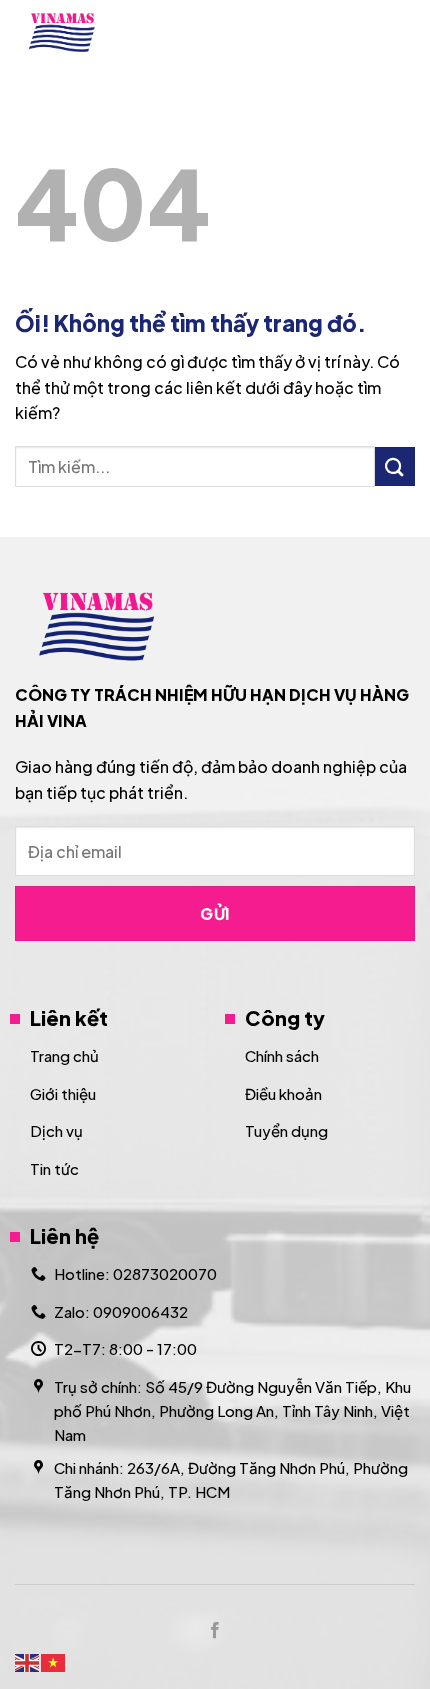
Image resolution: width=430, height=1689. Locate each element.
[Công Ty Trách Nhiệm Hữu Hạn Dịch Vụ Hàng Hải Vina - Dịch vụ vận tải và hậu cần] (101, 32)
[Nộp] (395, 466)
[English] (28, 1660)
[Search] (352, 32)
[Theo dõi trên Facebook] (215, 1631)
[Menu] (403, 32)
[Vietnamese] (54, 1660)
